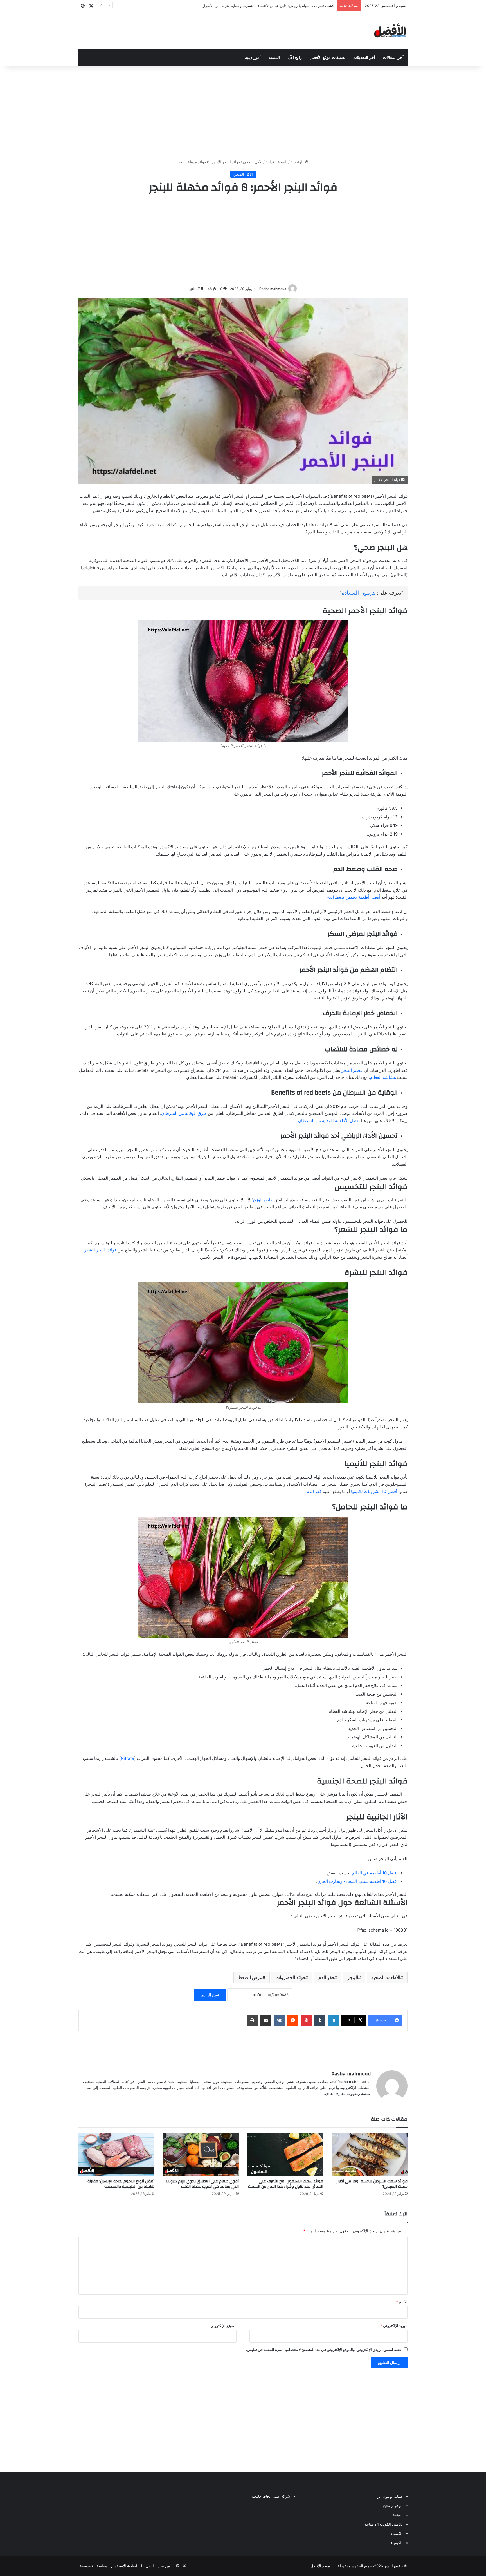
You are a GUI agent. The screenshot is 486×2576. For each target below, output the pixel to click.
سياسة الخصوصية (94, 2566)
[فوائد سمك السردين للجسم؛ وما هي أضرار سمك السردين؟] (370, 2155)
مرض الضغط (250, 1977)
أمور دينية (253, 58)
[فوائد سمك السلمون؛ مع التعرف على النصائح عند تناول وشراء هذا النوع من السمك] (285, 2155)
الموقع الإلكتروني (223, 2326)
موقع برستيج (393, 2506)
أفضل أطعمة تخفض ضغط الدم (353, 897)
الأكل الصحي (253, 162)
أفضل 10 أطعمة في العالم (375, 1873)
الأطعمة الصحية (386, 1977)
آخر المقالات (393, 58)
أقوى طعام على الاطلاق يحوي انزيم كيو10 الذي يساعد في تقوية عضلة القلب (202, 2184)
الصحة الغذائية (276, 162)
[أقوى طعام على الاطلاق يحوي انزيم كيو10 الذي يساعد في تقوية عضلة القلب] (201, 2155)
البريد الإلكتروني (394, 2326)
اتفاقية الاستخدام (124, 2566)
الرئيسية (298, 162)
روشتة (398, 2515)
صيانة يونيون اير (390, 2496)
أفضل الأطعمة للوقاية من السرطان (329, 1121)
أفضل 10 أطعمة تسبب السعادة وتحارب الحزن (357, 1881)
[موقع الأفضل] (390, 31)
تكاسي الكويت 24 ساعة (384, 2524)
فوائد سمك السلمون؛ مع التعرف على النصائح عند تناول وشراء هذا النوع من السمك (286, 2184)
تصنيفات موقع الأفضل (328, 58)
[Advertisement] (243, 111)
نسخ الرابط (210, 1995)
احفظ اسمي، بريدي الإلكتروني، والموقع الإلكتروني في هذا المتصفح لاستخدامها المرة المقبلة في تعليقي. (324, 2350)
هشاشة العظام (383, 1077)
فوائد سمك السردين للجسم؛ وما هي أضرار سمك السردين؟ (372, 2184)
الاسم (402, 2302)
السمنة (274, 58)
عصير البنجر (352, 1070)
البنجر (353, 1977)
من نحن (164, 2566)
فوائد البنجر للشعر (100, 1250)
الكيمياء (397, 2533)
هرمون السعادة (359, 593)
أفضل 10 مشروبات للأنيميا (374, 1491)
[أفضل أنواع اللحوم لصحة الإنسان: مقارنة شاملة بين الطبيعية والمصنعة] (116, 2155)
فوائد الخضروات (290, 1977)
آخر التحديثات (364, 58)
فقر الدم (314, 1491)
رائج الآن (295, 58)
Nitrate (127, 1758)
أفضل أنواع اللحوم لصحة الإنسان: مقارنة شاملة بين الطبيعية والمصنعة (121, 2184)
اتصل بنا (148, 2566)
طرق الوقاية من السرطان (184, 1113)
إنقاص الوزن (264, 1200)
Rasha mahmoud (273, 289)
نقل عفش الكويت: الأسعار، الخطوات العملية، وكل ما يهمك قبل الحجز (280, 6)
